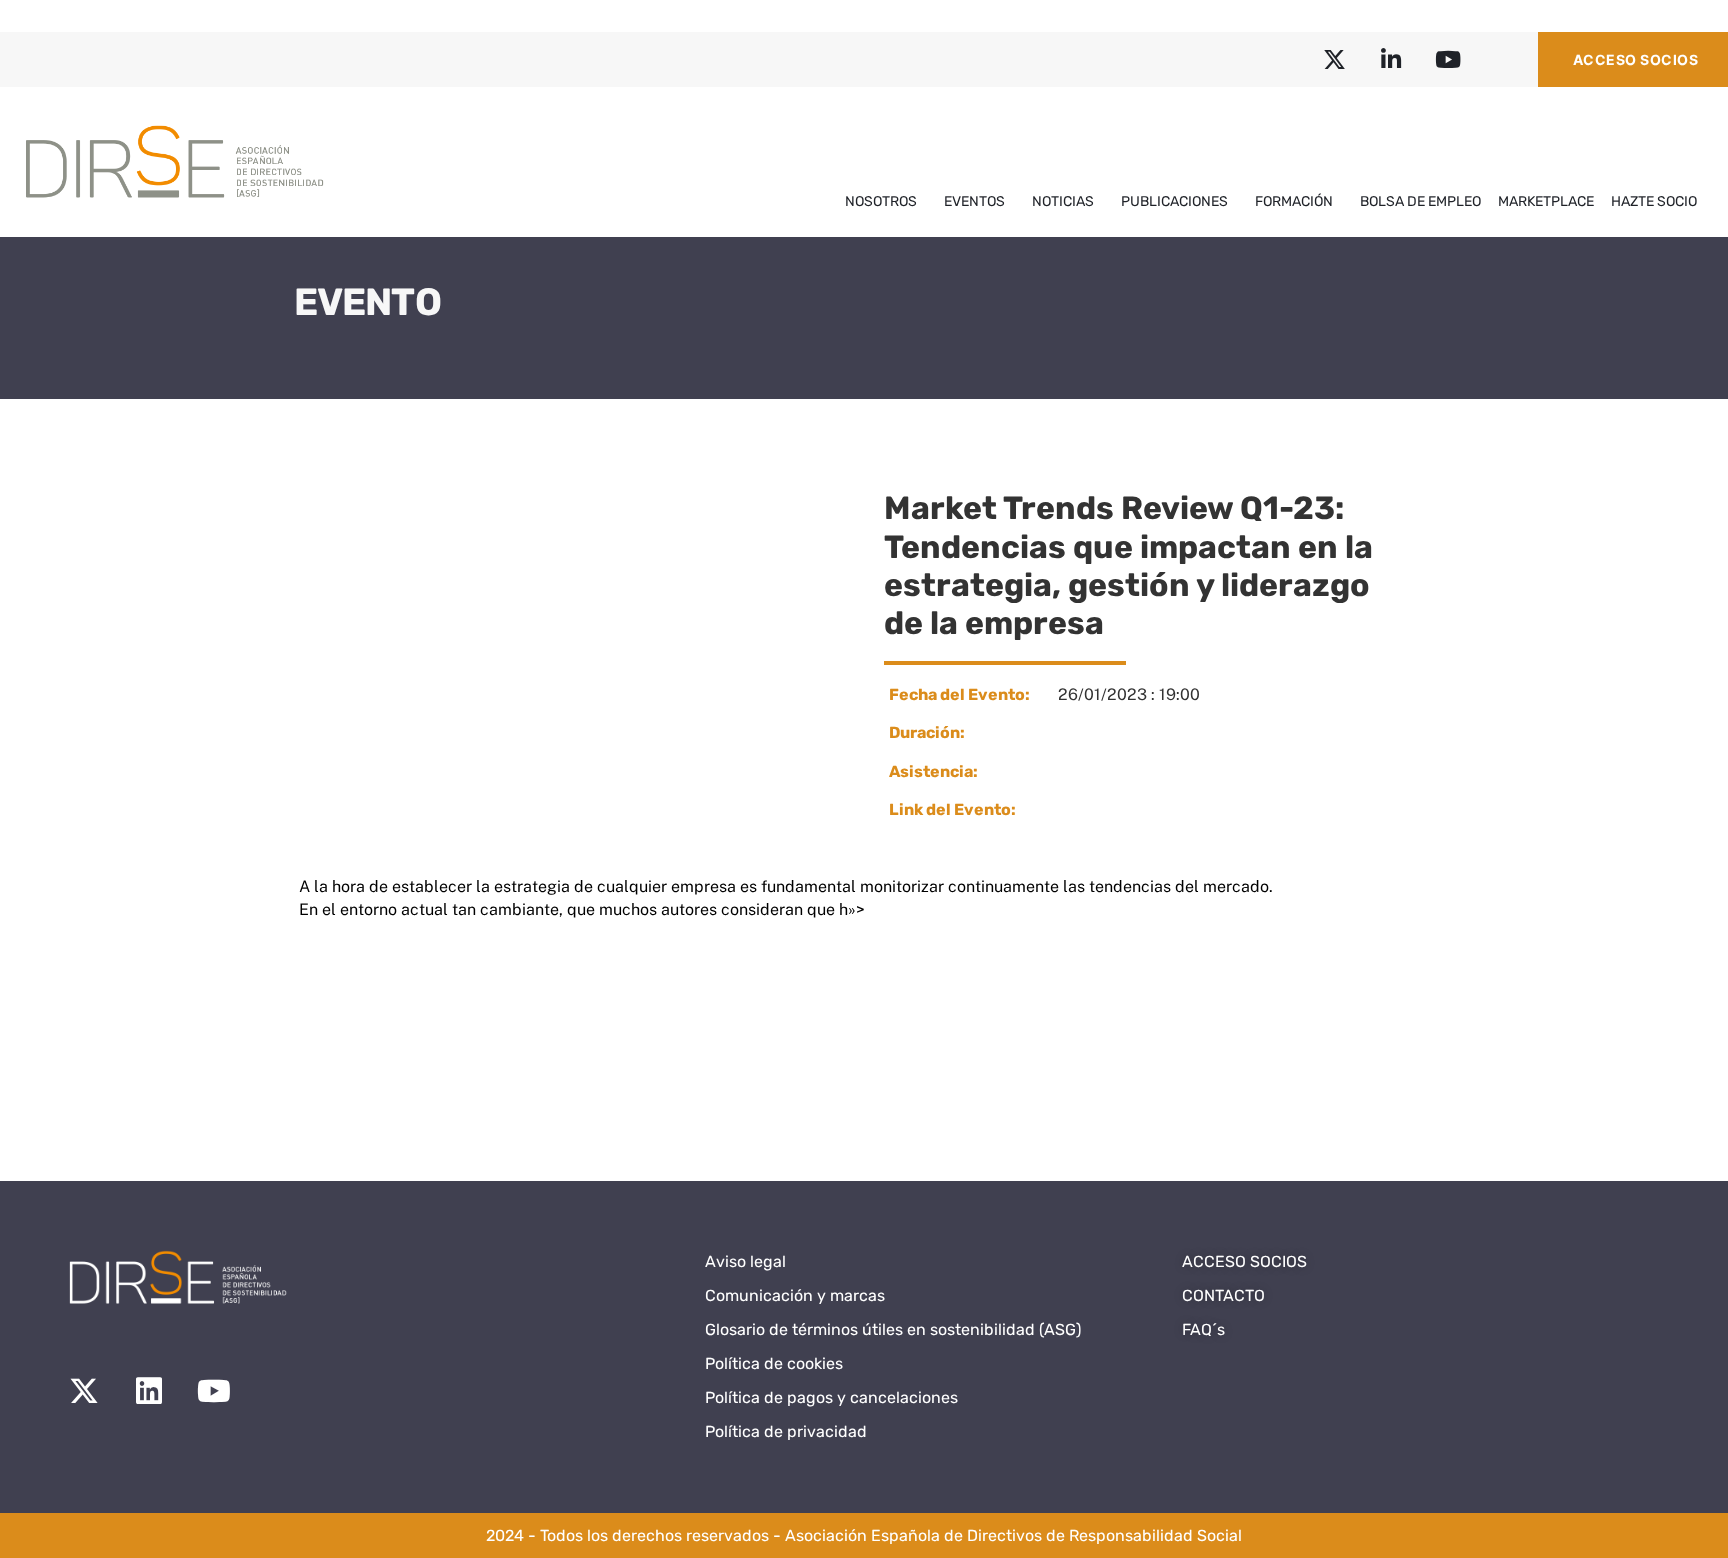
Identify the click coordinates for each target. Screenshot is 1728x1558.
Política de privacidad (786, 1431)
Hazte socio (1654, 201)
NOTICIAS (1063, 201)
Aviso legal (745, 1261)
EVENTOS (974, 201)
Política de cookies (774, 1363)
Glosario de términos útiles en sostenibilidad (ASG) (893, 1329)
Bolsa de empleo (1420, 201)
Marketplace (1546, 201)
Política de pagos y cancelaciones (831, 1397)
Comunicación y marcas (795, 1295)
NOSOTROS (881, 201)
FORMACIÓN (1294, 201)
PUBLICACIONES (1174, 201)
